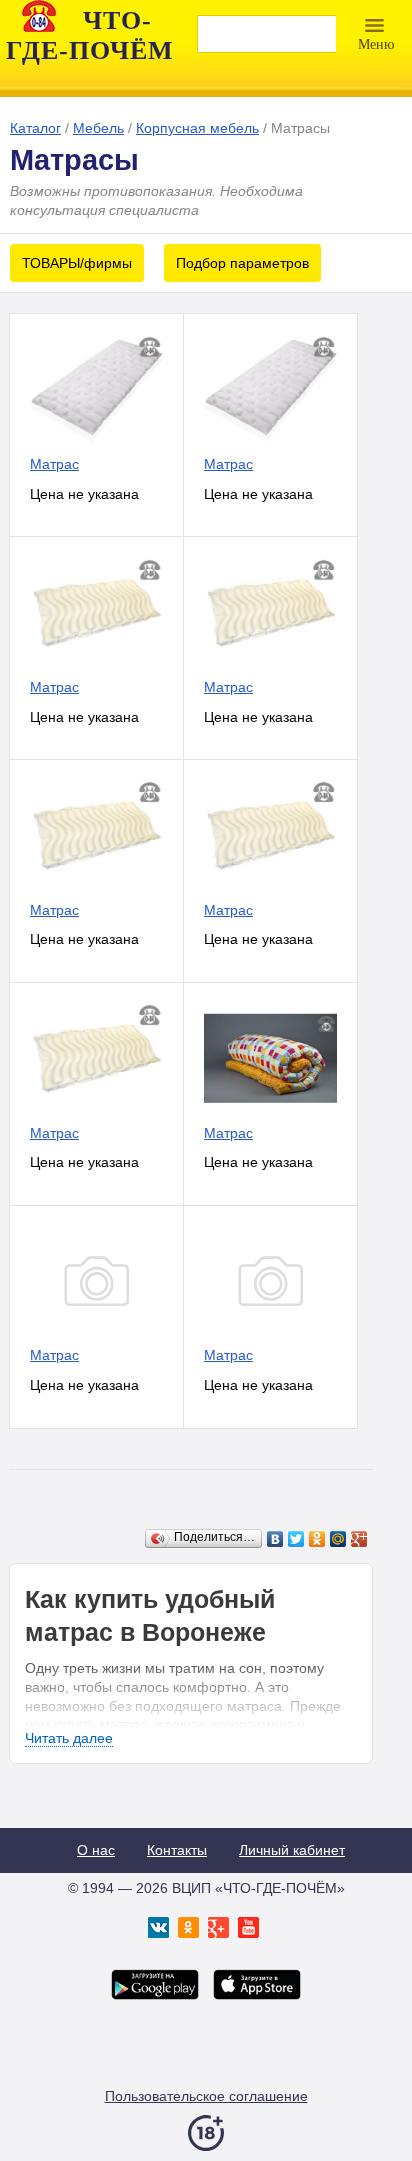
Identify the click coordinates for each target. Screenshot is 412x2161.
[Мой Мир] (338, 1539)
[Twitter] (296, 1539)
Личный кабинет (292, 1850)
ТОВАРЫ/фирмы (77, 263)
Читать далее (69, 1738)
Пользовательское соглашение (206, 2096)
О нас (96, 1850)
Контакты (177, 1850)
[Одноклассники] (317, 1539)
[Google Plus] (359, 1539)
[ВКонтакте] (275, 1539)
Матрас (54, 464)
